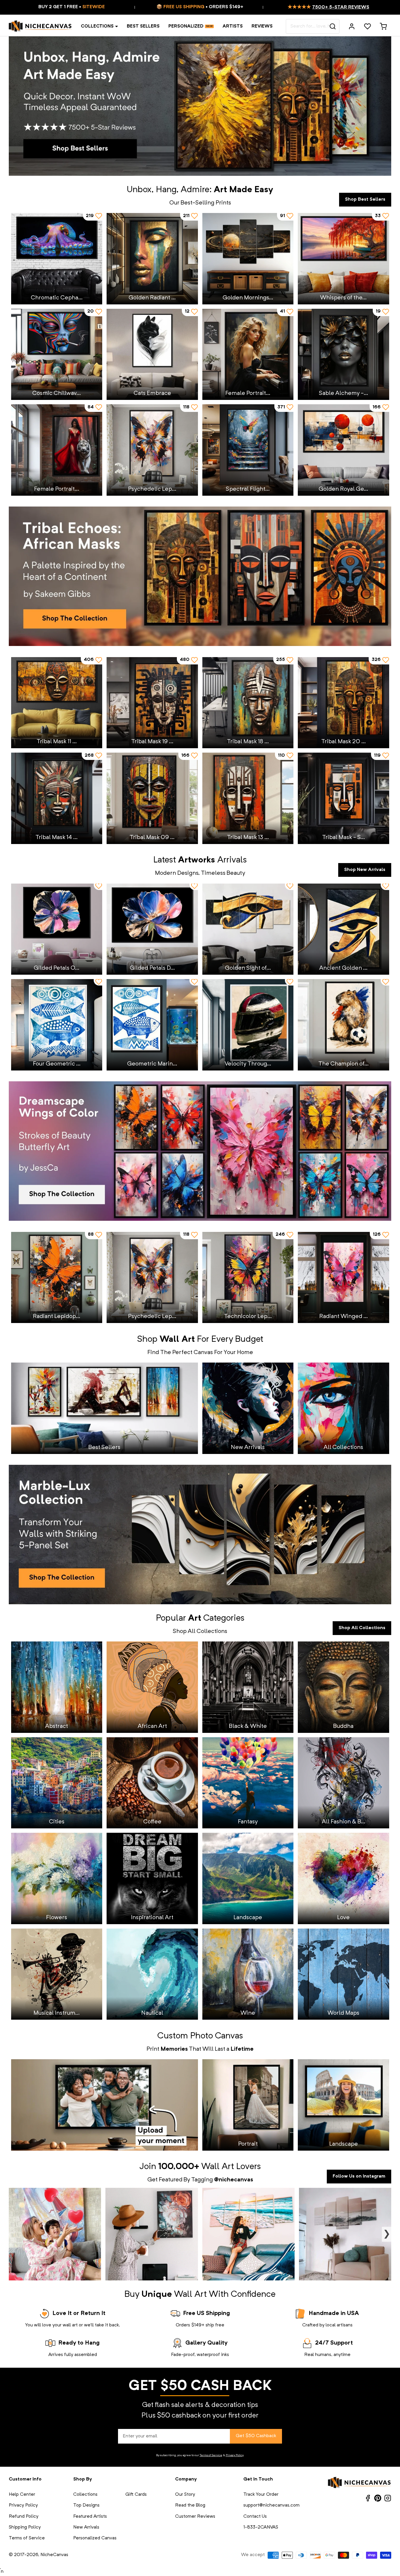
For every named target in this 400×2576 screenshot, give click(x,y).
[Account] (352, 26)
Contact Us (255, 2517)
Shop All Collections (362, 1628)
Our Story (185, 2495)
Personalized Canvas (95, 2538)
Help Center (22, 2495)
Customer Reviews (195, 2517)
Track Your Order (261, 2495)
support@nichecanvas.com (271, 2505)
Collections (97, 26)
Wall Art (218, 2167)
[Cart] (383, 26)
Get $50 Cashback (256, 2436)
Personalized (186, 26)
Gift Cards (136, 2495)
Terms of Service (211, 2455)
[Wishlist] (367, 26)
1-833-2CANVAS (261, 2527)
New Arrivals (86, 2527)
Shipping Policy (25, 2527)
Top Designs (86, 2505)
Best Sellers (143, 26)
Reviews (262, 26)
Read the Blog (190, 2505)
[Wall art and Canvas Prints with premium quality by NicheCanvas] (40, 26)
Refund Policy (24, 2517)
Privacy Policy (235, 2455)
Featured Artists (90, 2517)
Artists (233, 26)
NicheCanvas (54, 2555)
